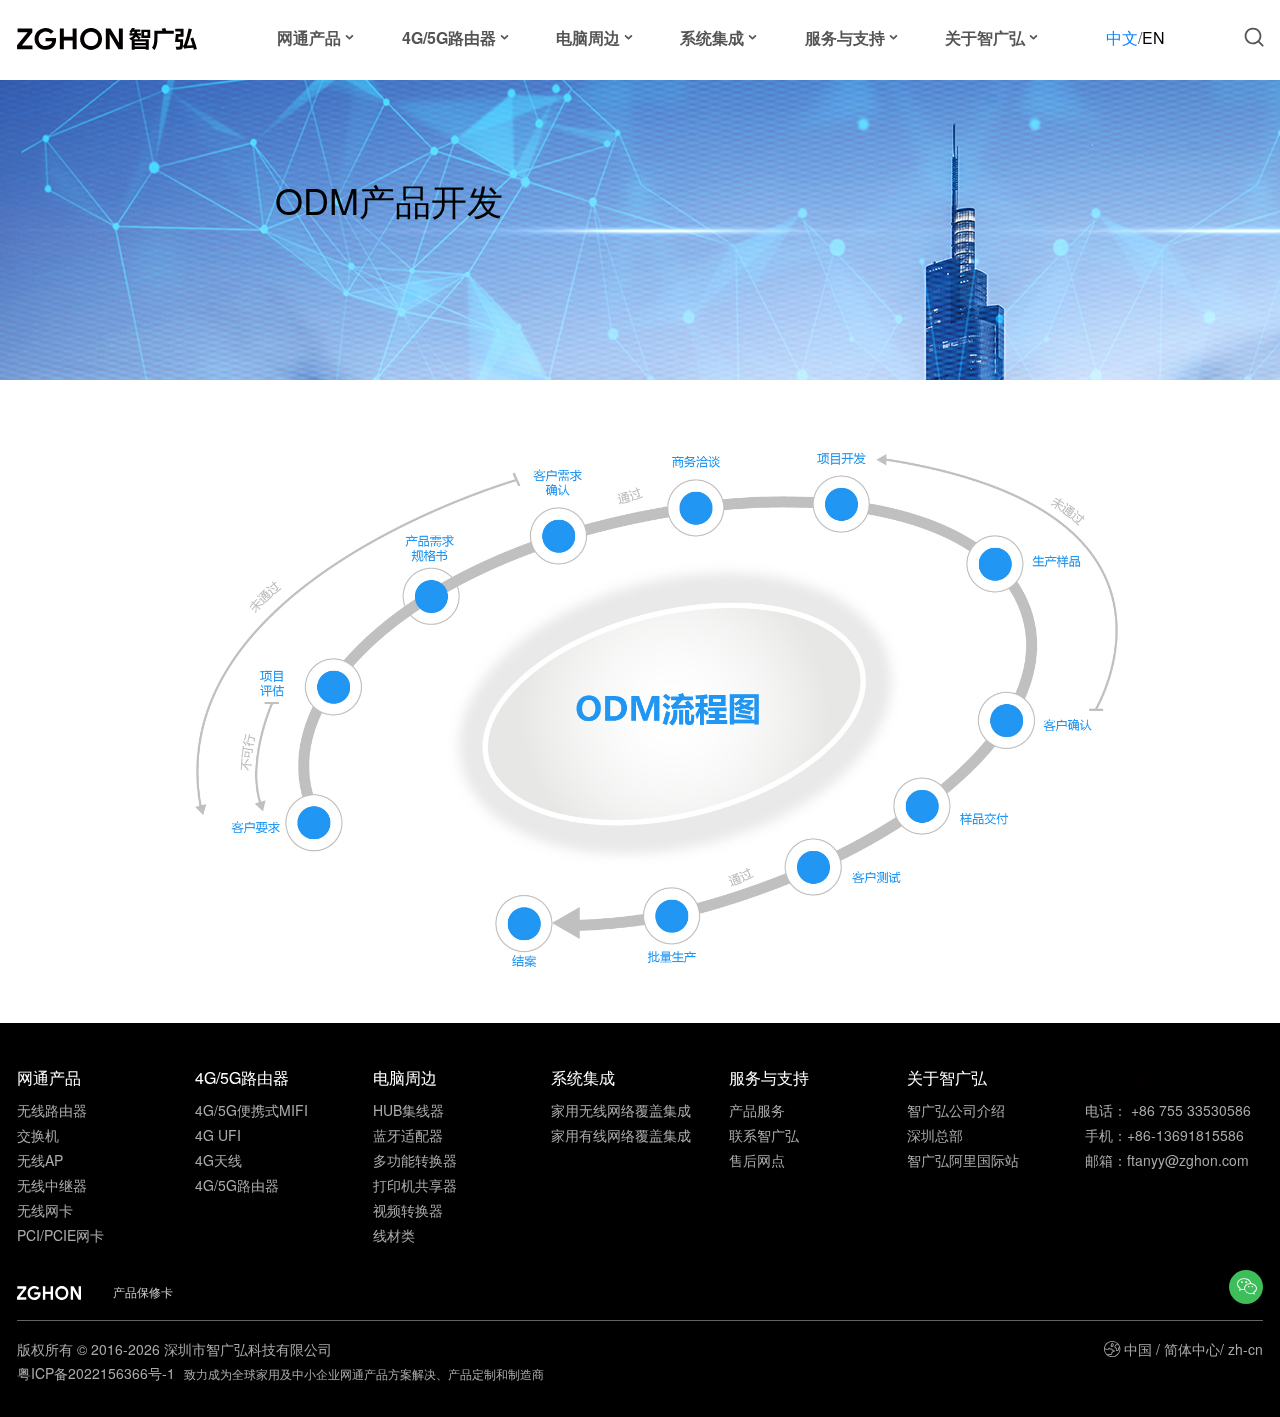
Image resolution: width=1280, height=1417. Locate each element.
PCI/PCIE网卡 (60, 1235)
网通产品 (309, 37)
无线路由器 (52, 1110)
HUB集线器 (408, 1110)
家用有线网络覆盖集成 (621, 1135)
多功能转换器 (415, 1160)
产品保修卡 (143, 1291)
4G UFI (218, 1135)
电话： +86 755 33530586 (1168, 1110)
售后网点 (757, 1160)
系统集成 (712, 37)
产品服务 (757, 1110)
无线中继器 (52, 1185)
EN (1153, 37)
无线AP (40, 1160)
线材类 (394, 1235)
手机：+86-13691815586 (1164, 1135)
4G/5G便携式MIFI (251, 1110)
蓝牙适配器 (408, 1135)
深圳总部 (935, 1135)
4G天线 (218, 1160)
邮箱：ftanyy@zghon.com (1167, 1160)
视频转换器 (408, 1210)
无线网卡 (45, 1210)
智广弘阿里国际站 (963, 1160)
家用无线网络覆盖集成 (621, 1110)
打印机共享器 (415, 1185)
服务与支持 (845, 37)
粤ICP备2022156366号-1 (98, 1373)
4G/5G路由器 (449, 37)
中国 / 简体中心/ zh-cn (1193, 1349)
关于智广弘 (985, 37)
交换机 (38, 1135)
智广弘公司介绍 (956, 1110)
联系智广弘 (764, 1135)
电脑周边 (588, 37)
